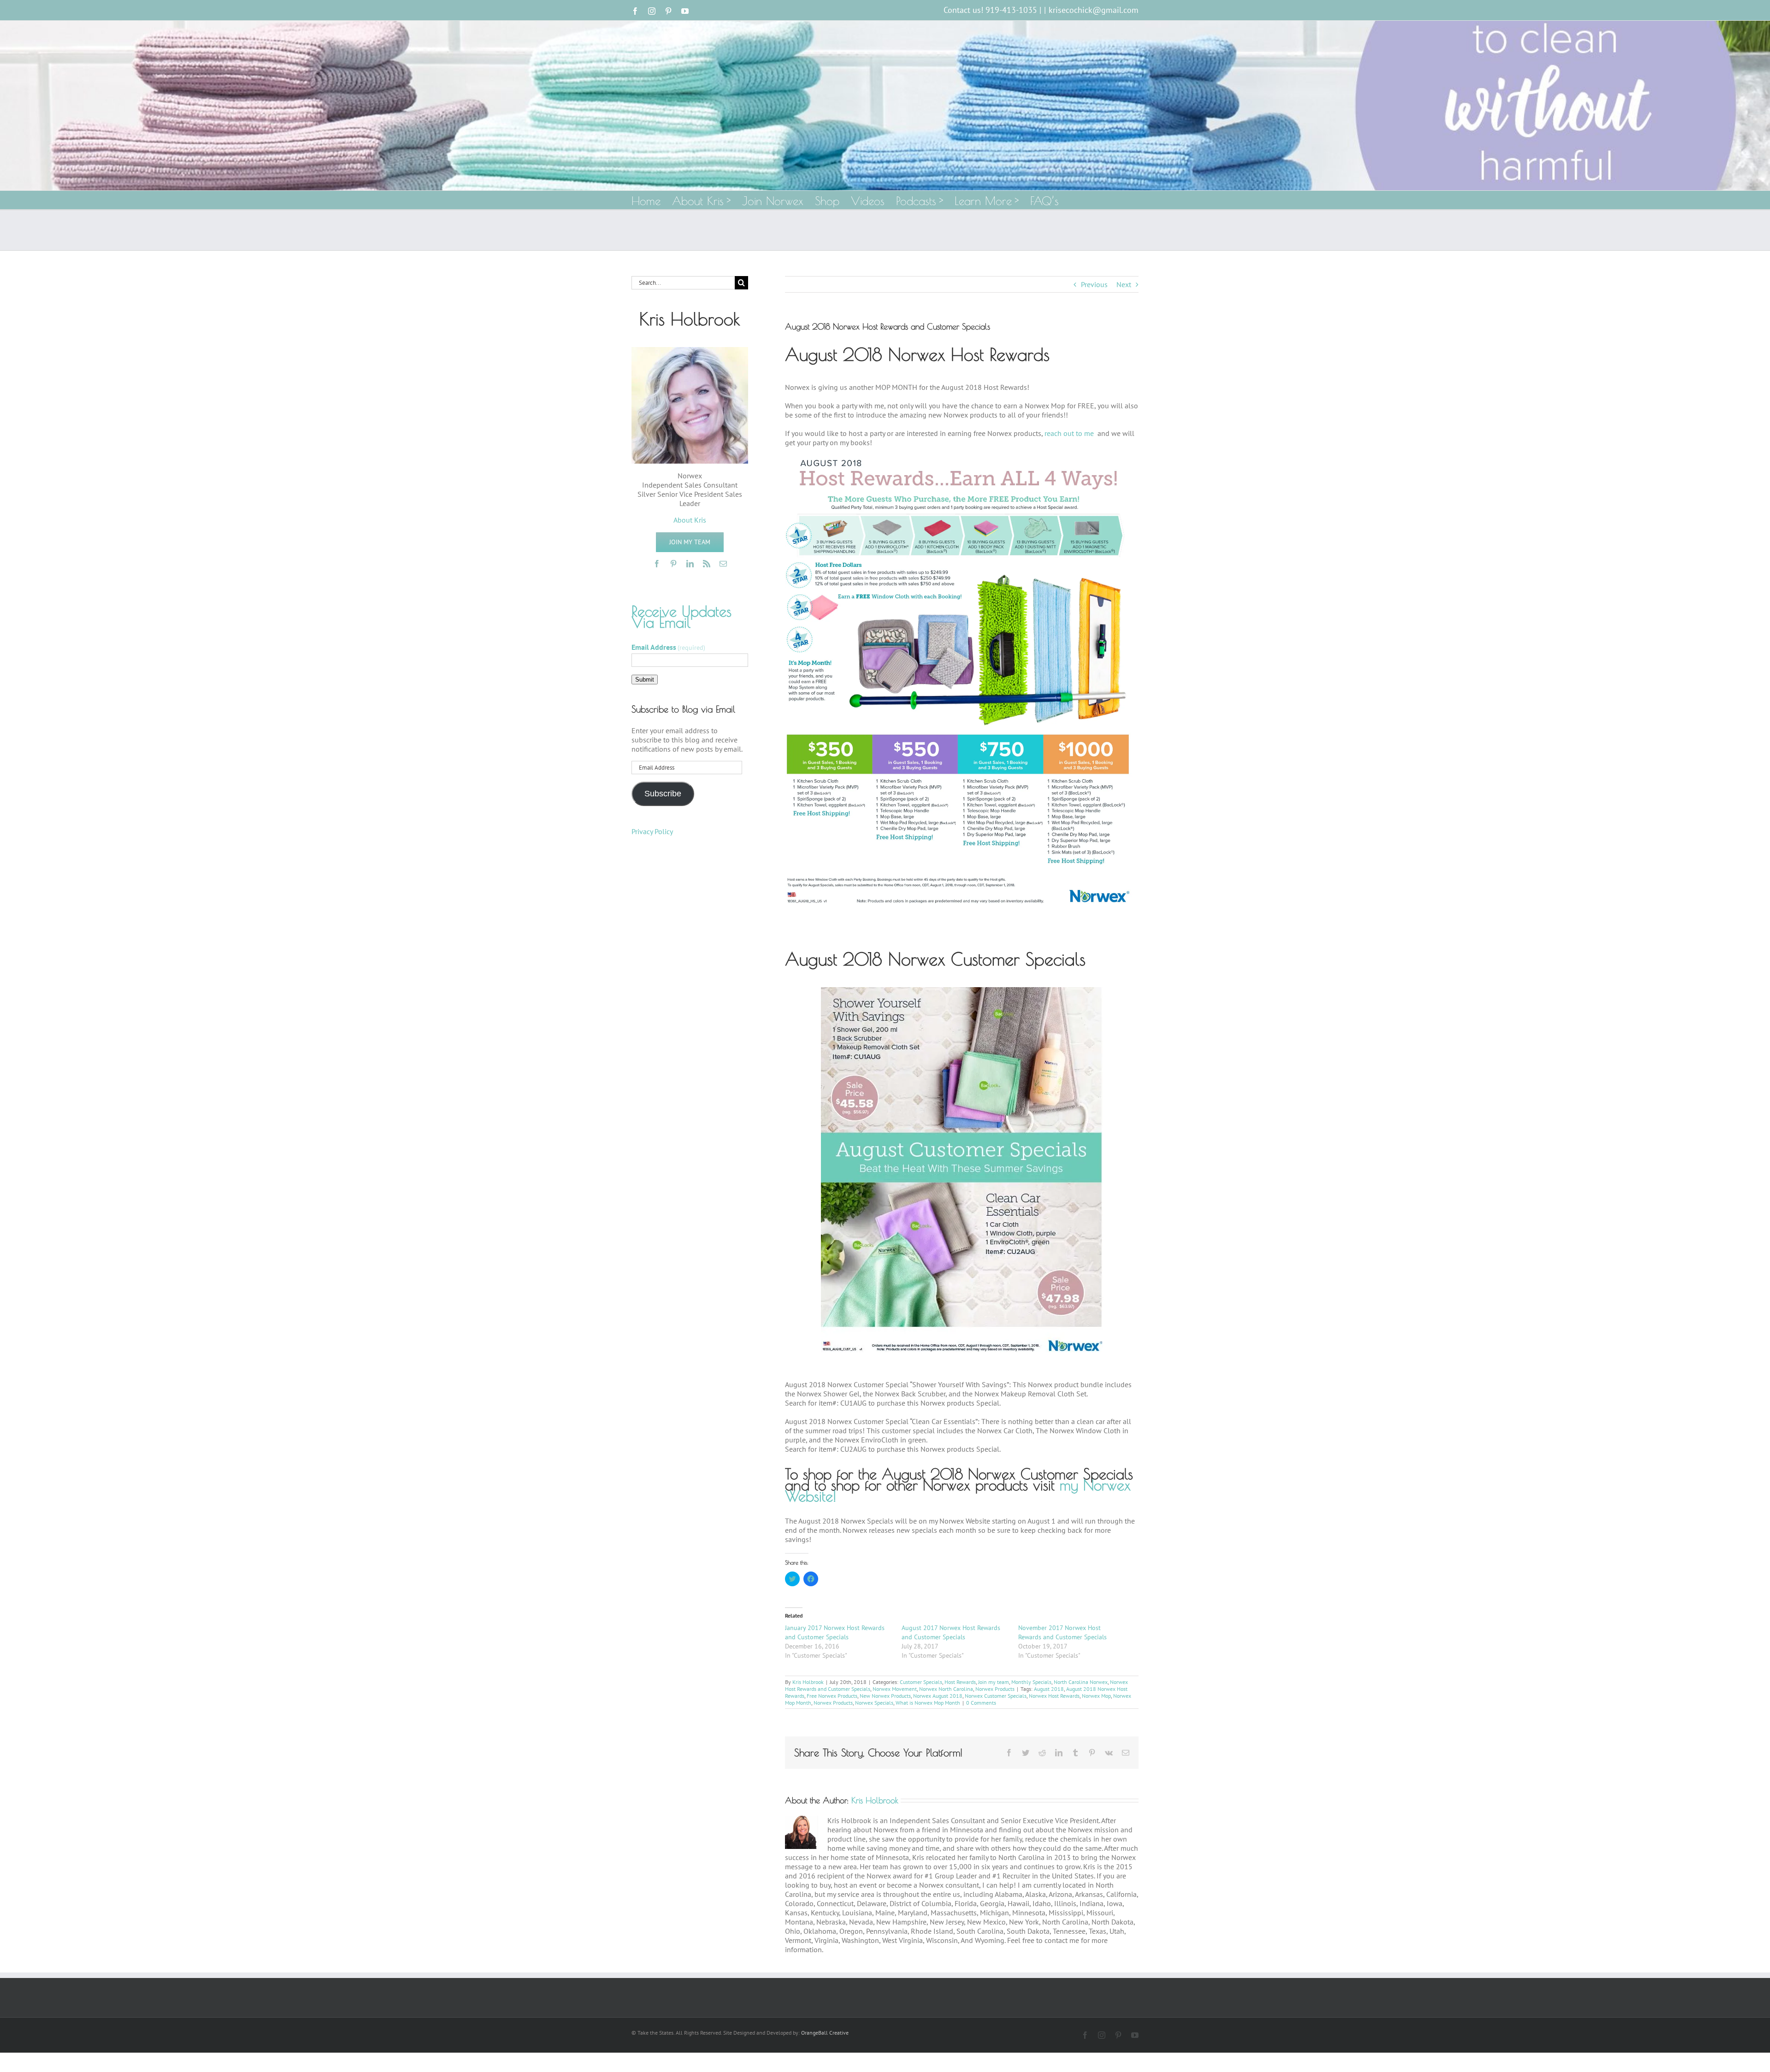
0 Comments (981, 1703)
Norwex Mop (1096, 1696)
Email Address (668, 647)
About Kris (690, 520)
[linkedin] (690, 564)
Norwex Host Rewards (1054, 1696)
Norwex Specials (874, 1703)
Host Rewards (960, 1682)
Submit (645, 680)
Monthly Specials (1031, 1682)
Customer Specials (921, 1682)
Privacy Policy (652, 831)
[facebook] (657, 564)
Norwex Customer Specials (996, 1696)
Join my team (994, 1682)
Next (1124, 284)
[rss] (707, 564)
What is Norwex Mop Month (928, 1703)
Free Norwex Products (832, 1696)
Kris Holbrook (808, 1682)
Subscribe (663, 794)
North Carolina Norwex (1081, 1682)
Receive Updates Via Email (681, 617)
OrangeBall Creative (825, 2033)
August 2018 (1049, 1689)
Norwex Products (995, 1689)
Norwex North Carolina (946, 1689)
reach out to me (1070, 433)
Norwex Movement (895, 1689)
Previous (1094, 284)
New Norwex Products (885, 1696)
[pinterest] (673, 564)
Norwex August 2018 (938, 1696)
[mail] (723, 564)
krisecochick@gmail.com (1094, 10)
